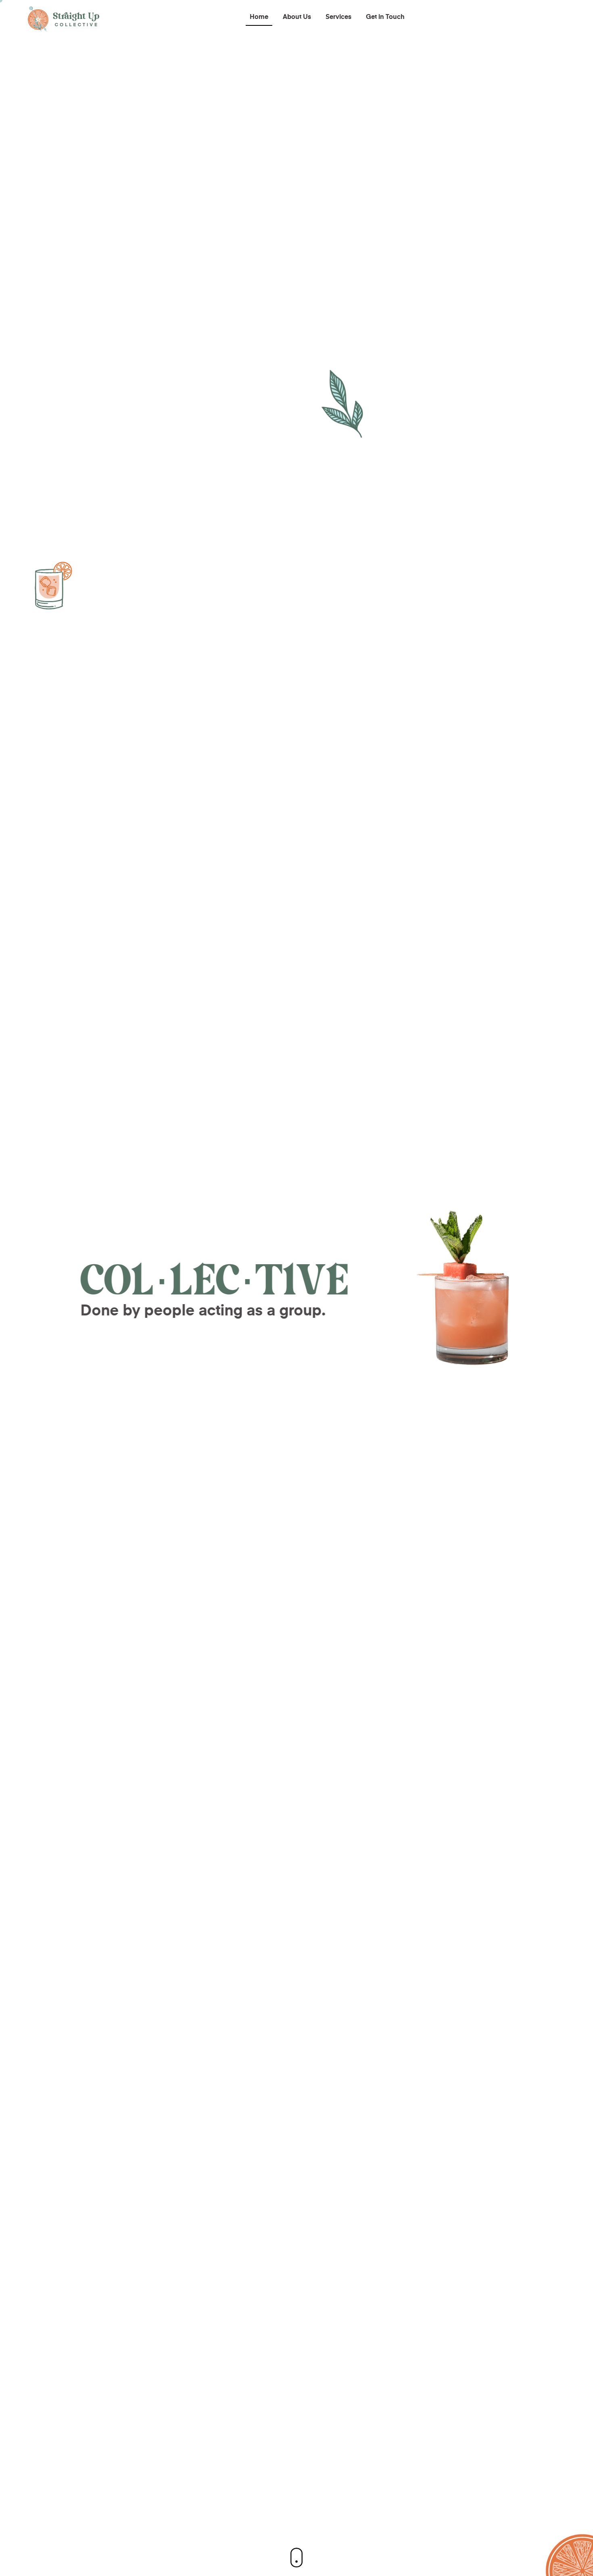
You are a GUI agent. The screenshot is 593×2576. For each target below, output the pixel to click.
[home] (64, 18)
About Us (297, 17)
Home (259, 17)
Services (338, 17)
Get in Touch (385, 17)
